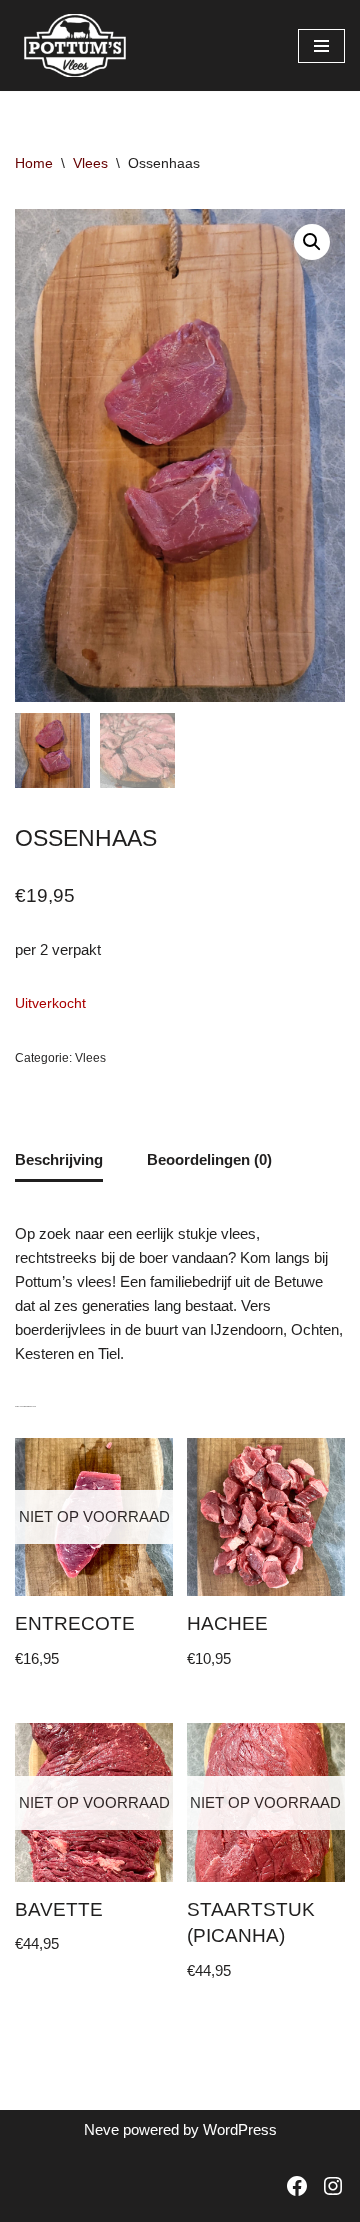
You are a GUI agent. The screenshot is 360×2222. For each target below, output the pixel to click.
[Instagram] (333, 2186)
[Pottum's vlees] (75, 45)
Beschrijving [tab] (59, 1159)
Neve (101, 2129)
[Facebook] (297, 2186)
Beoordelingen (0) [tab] (209, 1159)
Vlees (90, 163)
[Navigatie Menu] (321, 46)
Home (34, 163)
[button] (312, 242)
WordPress (240, 2129)
